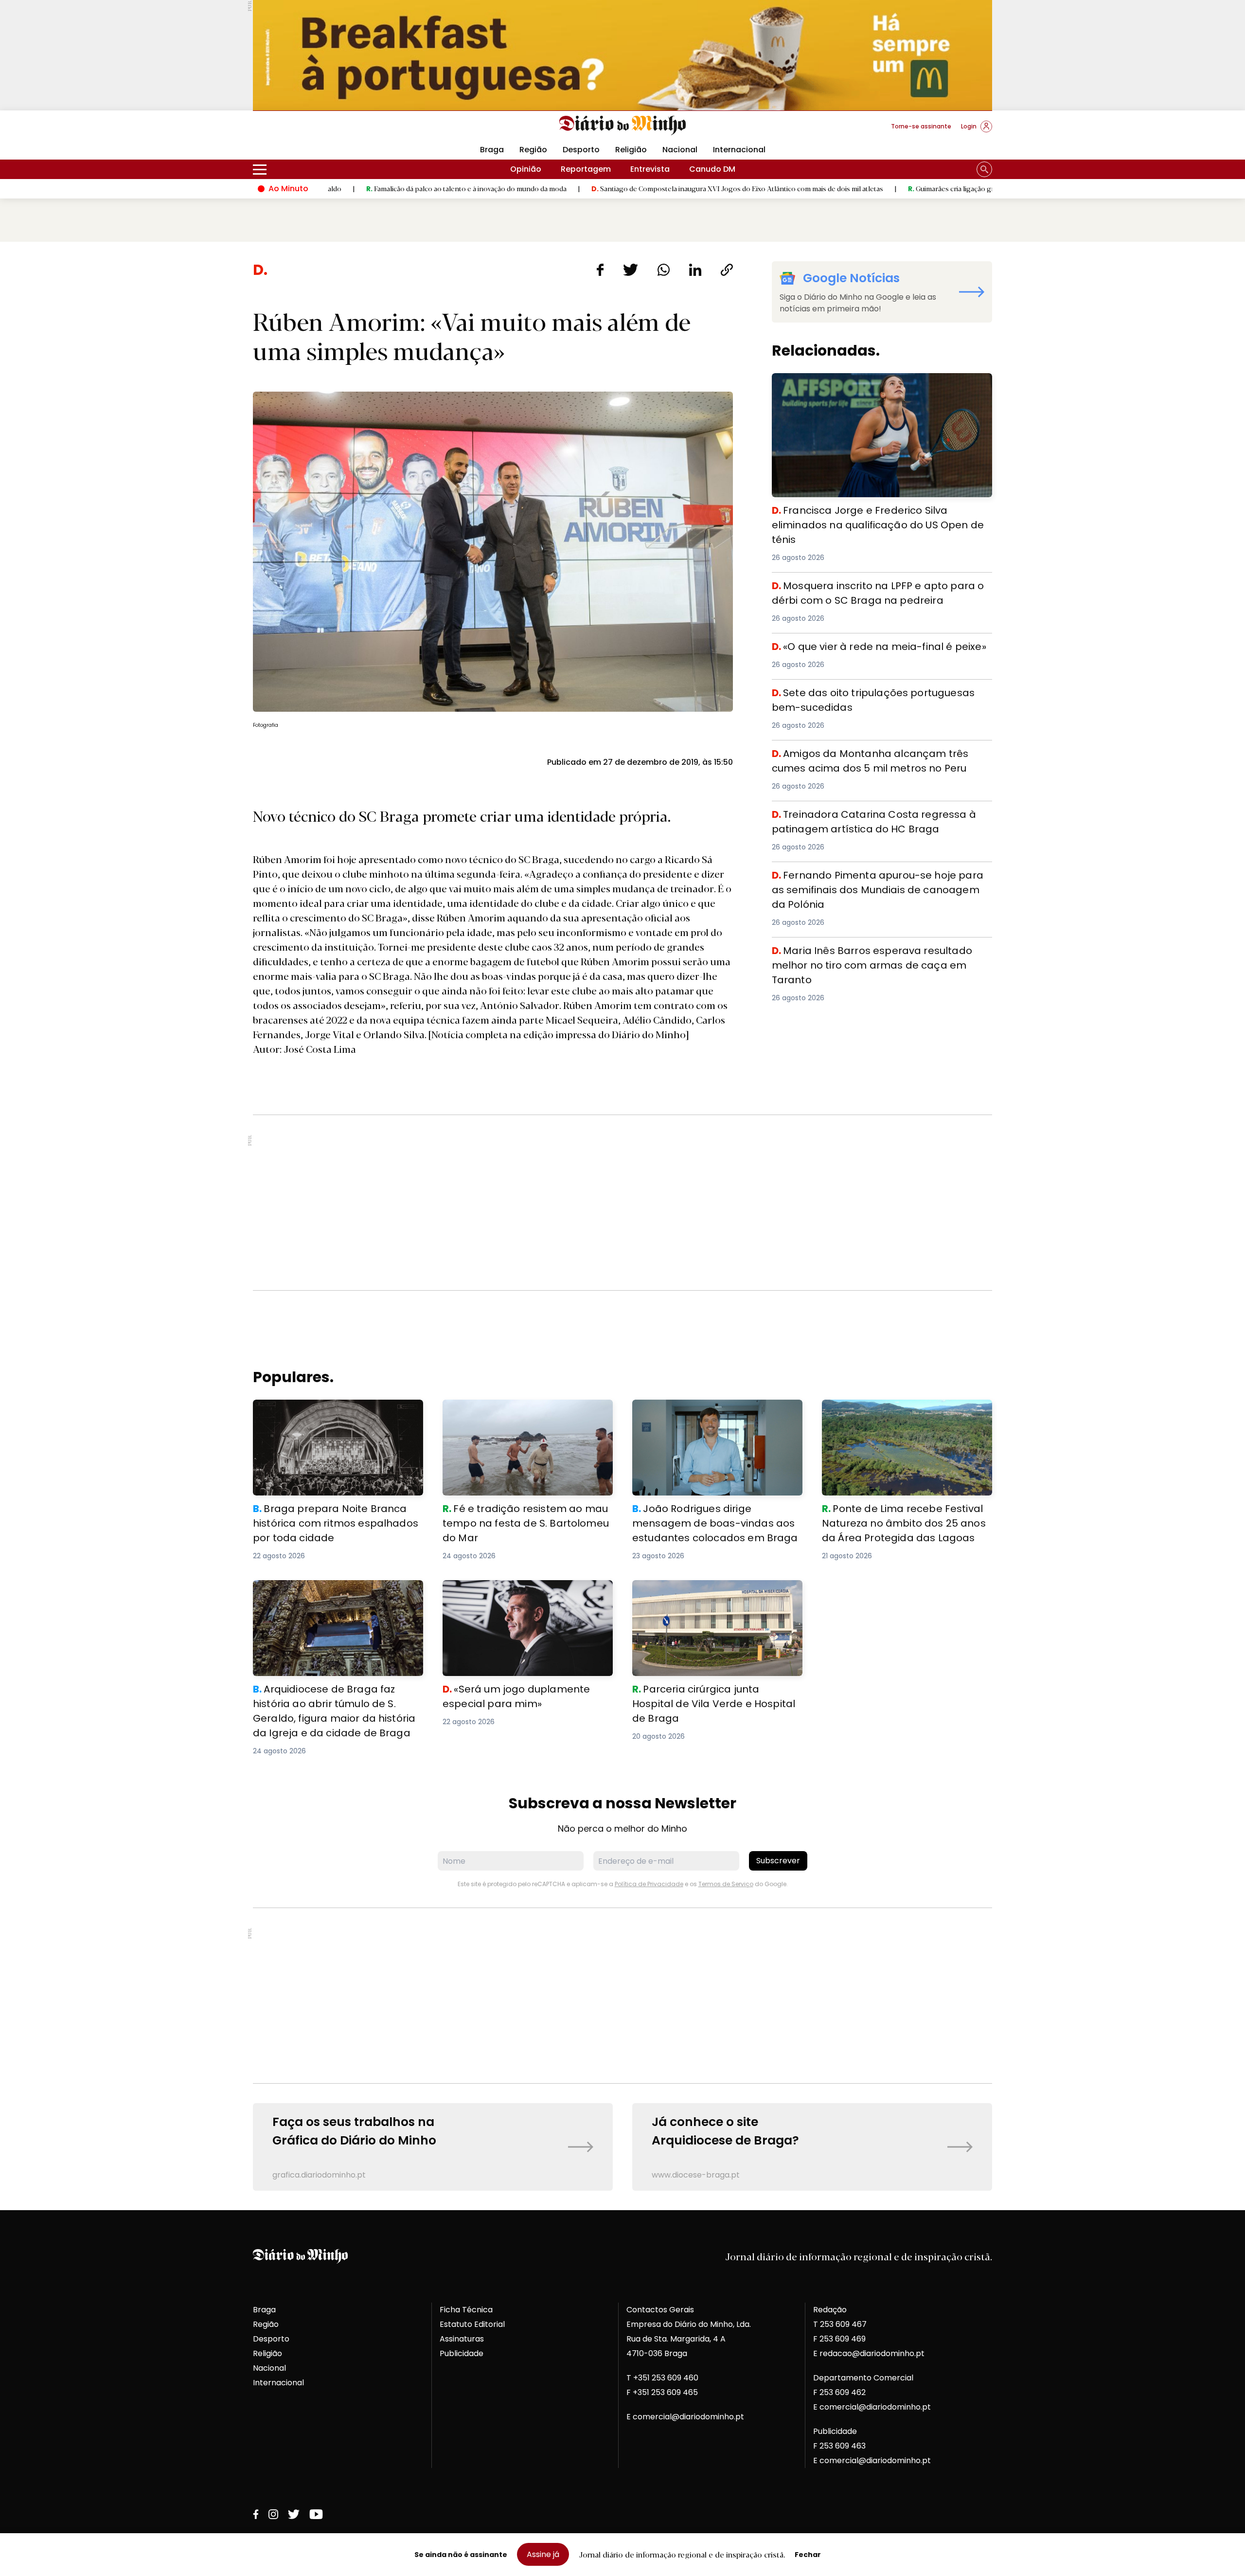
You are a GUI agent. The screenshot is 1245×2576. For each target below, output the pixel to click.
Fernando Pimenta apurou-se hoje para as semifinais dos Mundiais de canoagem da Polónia (877, 879)
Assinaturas (462, 2339)
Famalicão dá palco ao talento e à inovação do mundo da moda (335, 188)
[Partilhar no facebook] (600, 270)
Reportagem (586, 169)
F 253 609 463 (839, 2446)
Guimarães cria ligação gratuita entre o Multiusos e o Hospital (877, 188)
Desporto (581, 150)
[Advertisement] (622, 1203)
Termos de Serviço (726, 1884)
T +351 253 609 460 (662, 2378)
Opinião (526, 169)
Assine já (543, 2554)
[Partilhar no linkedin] (695, 270)
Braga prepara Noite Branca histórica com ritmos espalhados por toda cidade (337, 1411)
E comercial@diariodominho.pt (685, 2417)
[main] (622, 1226)
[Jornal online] (303, 130)
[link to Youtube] (316, 2514)
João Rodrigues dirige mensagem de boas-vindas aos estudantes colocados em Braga (712, 1417)
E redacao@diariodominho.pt (869, 2353)
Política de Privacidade (649, 1884)
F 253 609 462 (839, 2392)
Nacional (680, 150)
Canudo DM (712, 169)
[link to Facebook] (256, 2514)
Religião (631, 150)
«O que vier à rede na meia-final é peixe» (852, 645)
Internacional (739, 150)
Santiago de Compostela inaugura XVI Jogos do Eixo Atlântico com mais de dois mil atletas (606, 188)
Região (533, 150)
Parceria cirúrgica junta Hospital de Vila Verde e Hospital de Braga (710, 1592)
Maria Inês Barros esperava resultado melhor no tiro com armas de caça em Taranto (874, 955)
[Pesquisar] (984, 169)
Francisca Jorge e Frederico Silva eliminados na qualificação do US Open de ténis (866, 385)
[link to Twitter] (294, 2514)
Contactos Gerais (660, 2310)
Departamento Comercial (863, 2378)
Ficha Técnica (466, 2310)
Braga (492, 150)
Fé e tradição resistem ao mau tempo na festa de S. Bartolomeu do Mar (524, 1411)
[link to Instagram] (273, 2514)
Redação (830, 2310)
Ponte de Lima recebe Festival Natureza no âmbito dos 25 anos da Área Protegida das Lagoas (906, 1417)
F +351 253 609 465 (662, 2392)
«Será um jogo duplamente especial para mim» (524, 1592)
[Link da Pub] (622, 55)
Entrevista (650, 169)
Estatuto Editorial (472, 2324)
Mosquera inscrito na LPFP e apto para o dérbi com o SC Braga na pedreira (876, 590)
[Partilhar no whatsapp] (664, 270)
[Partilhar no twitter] (631, 270)
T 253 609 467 (840, 2324)
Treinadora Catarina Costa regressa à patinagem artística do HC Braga (871, 819)
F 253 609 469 (839, 2339)
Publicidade (462, 2353)
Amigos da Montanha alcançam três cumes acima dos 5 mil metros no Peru (881, 758)
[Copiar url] (727, 270)
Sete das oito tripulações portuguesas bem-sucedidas (881, 691)
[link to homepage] (623, 126)
